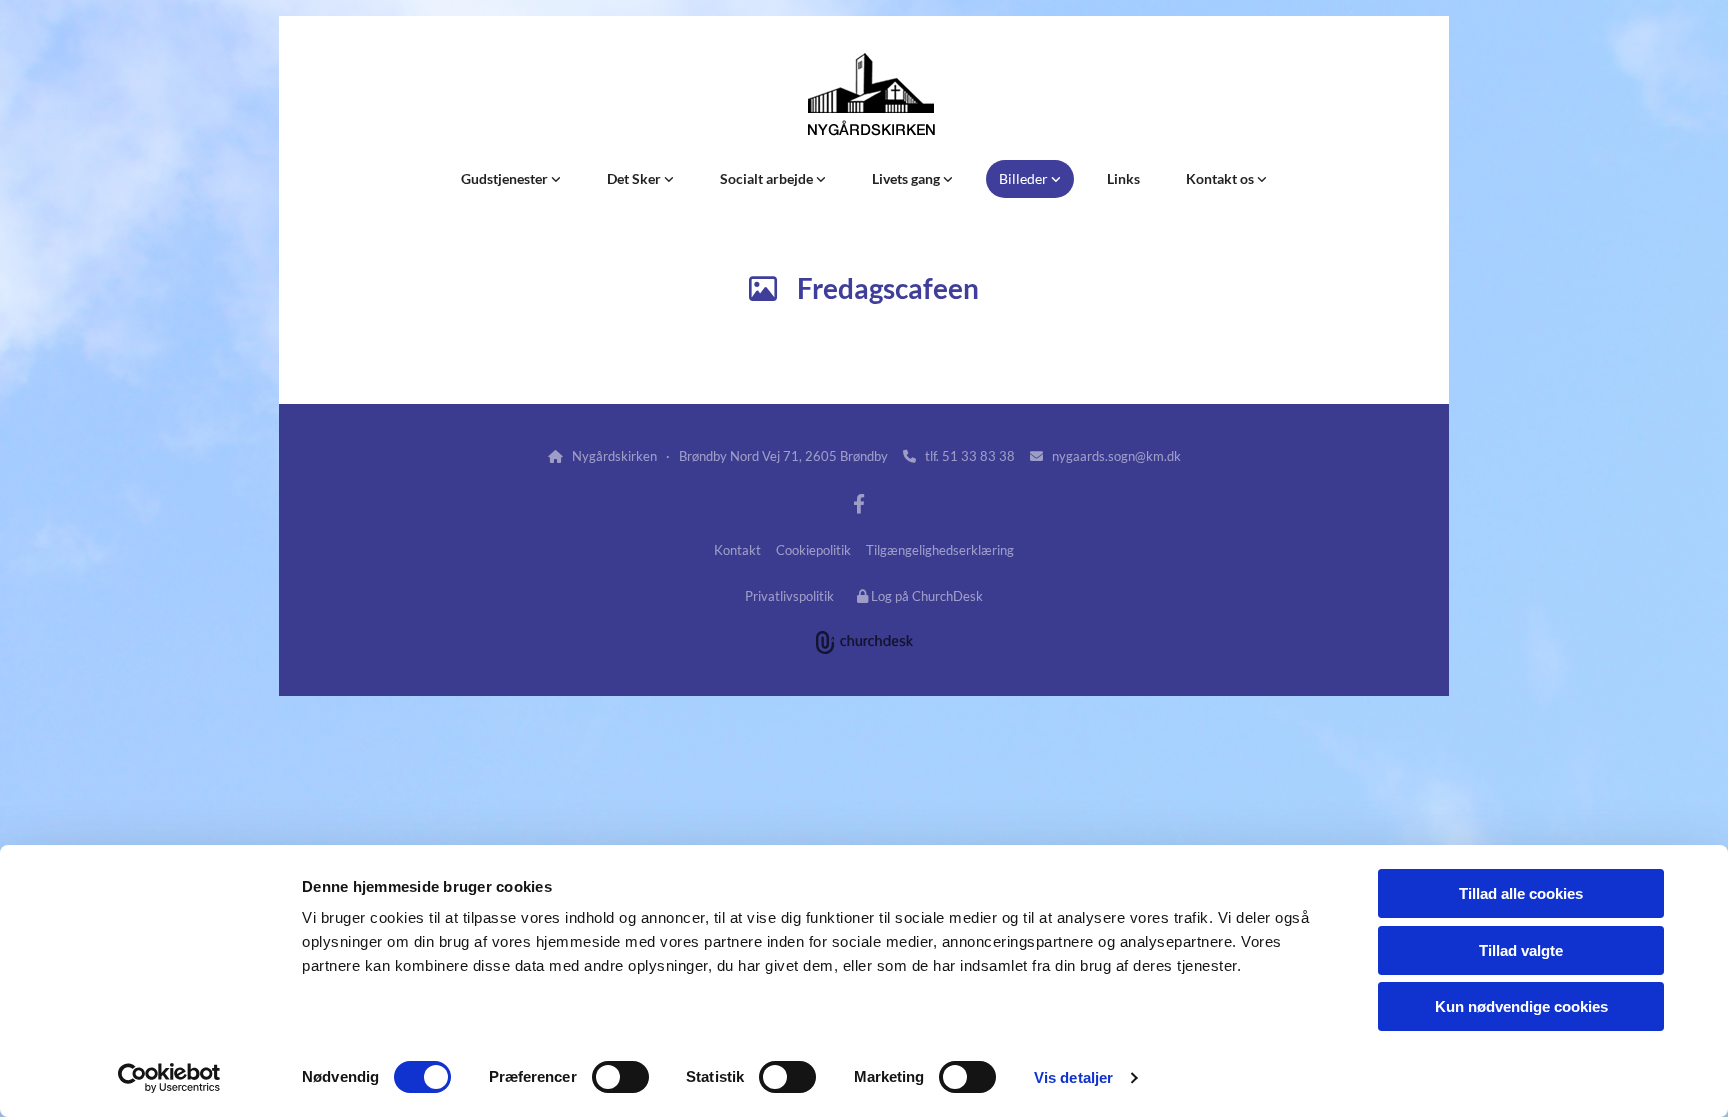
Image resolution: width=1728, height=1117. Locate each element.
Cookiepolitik (813, 550)
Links (1123, 178)
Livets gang (907, 178)
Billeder (1025, 178)
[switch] (620, 1077)
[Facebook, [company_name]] (859, 503)
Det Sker (635, 178)
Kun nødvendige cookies (1521, 1006)
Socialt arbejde (768, 178)
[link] (511, 179)
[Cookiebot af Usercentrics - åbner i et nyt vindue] (169, 1078)
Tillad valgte (1521, 950)
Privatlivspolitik (789, 596)
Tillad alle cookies (1521, 893)
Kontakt (737, 550)
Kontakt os (1221, 178)
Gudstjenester (506, 178)
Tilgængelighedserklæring (940, 550)
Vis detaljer (1073, 1077)
